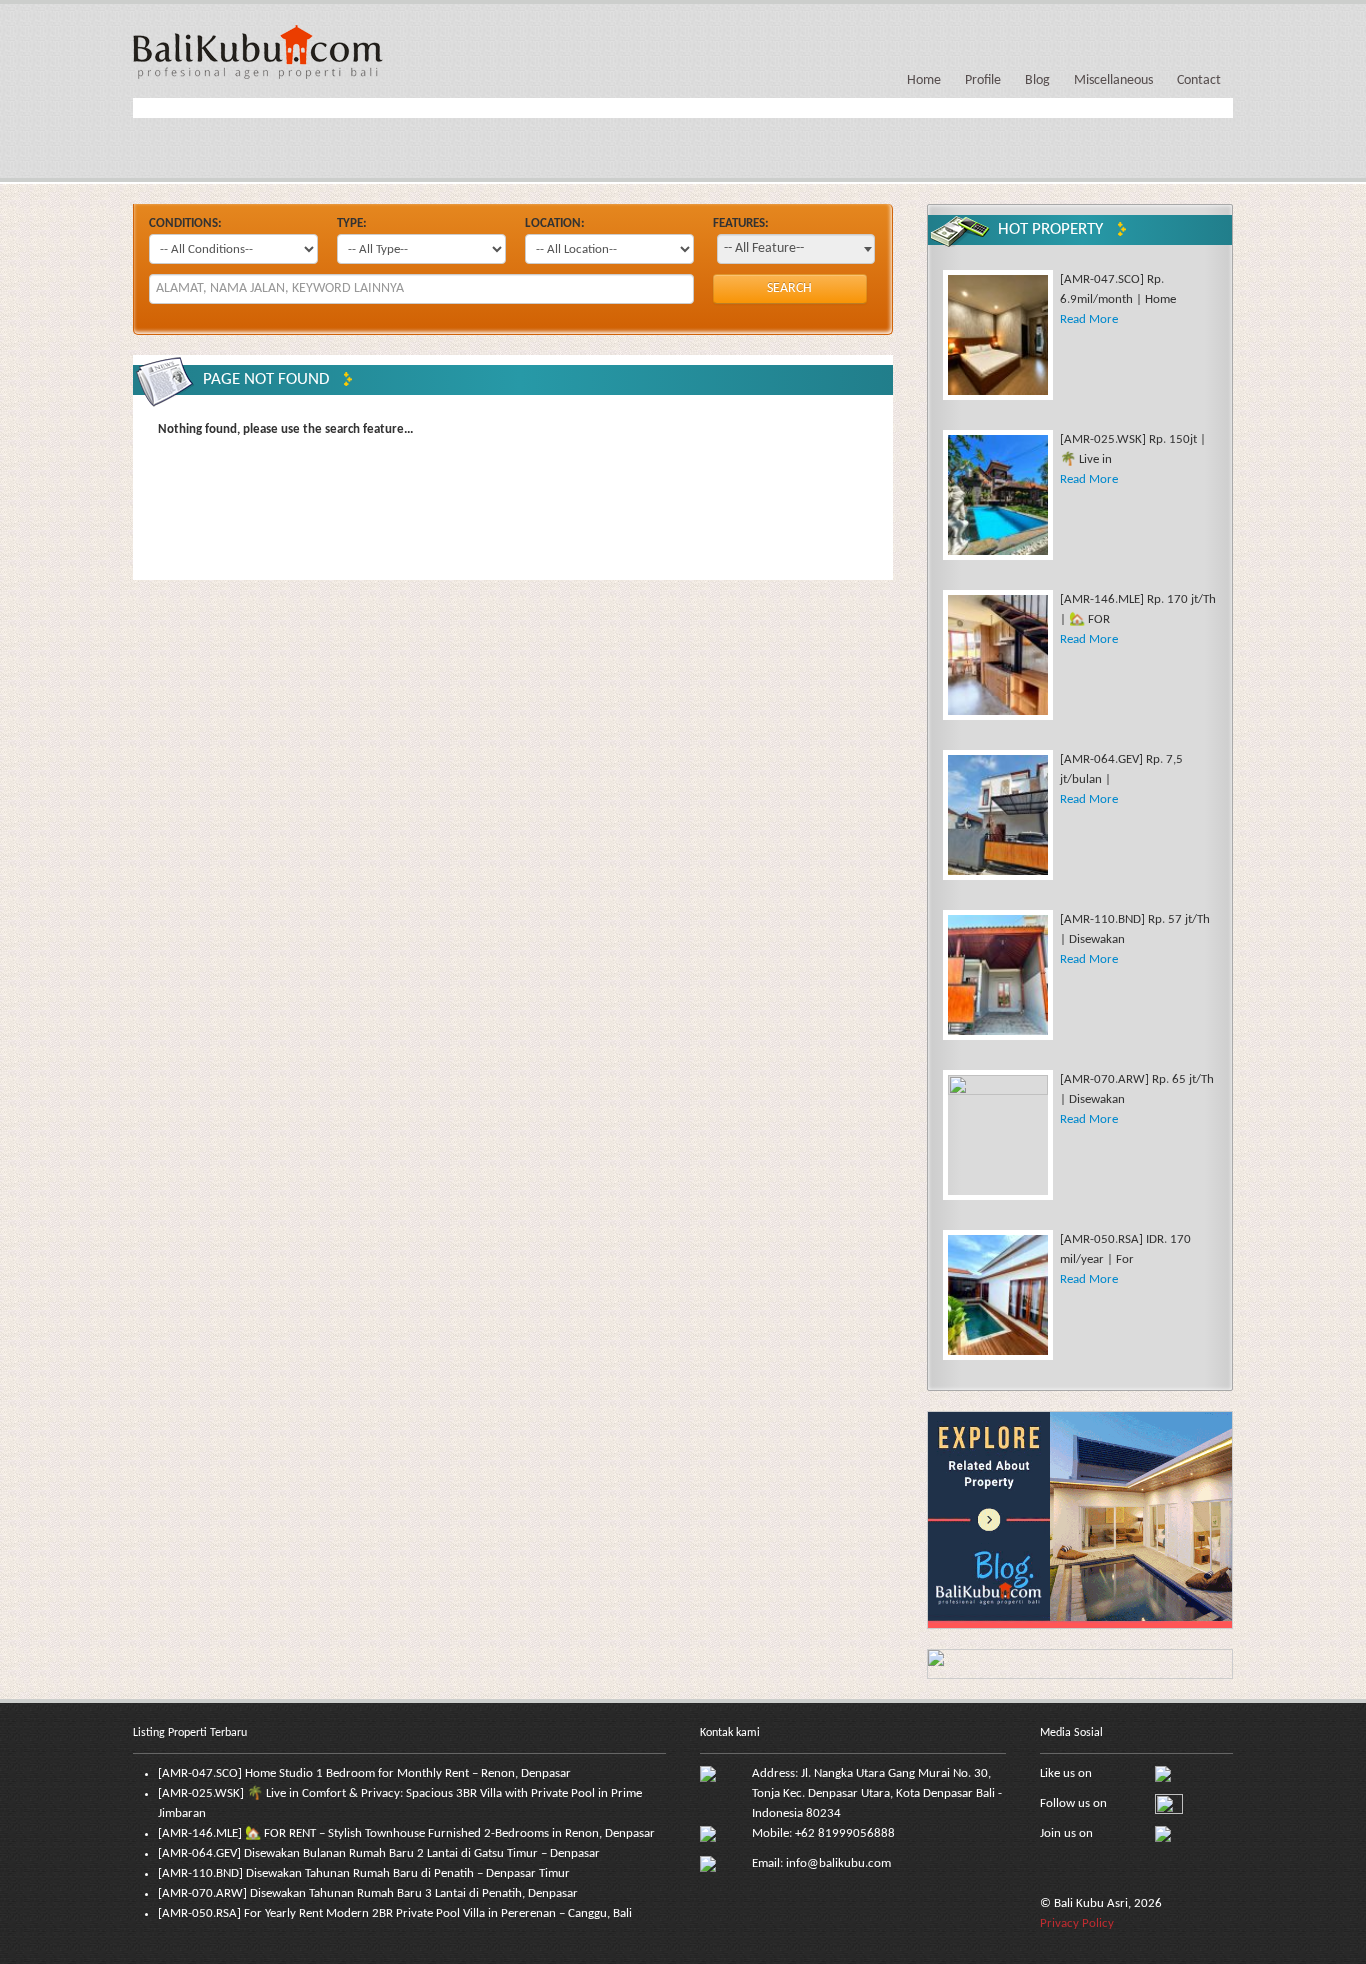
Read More (1089, 319)
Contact (1199, 80)
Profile (983, 80)
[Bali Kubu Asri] (258, 50)
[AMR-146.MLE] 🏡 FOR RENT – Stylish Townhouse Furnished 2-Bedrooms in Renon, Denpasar (406, 1833)
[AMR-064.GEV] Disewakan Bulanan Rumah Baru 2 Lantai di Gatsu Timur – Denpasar (379, 1853)
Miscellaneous (1113, 80)
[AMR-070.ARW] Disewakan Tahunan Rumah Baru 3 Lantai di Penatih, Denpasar (368, 1893)
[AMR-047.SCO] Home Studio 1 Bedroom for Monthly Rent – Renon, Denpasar (364, 1773)
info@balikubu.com (838, 1863)
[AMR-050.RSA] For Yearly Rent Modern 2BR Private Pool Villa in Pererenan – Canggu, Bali (395, 1913)
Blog (1037, 80)
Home (924, 80)
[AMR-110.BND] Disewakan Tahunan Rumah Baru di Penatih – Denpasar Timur (364, 1873)
